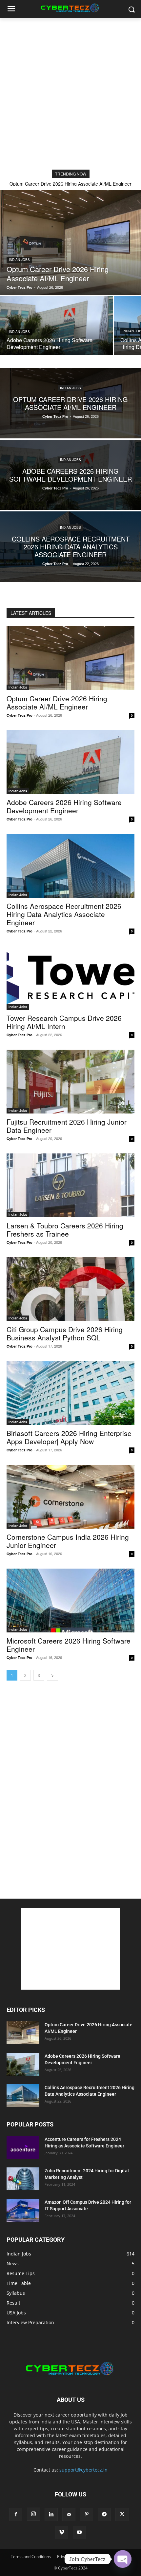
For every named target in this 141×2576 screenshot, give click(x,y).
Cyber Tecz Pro (20, 715)
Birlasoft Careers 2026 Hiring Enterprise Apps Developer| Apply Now (69, 1437)
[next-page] (52, 1675)
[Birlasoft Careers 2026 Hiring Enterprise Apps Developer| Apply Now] (70, 1393)
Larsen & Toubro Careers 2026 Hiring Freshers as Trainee (65, 1230)
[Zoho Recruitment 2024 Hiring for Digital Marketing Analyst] (23, 2179)
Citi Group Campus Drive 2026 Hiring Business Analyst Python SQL (65, 1333)
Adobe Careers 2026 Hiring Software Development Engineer (64, 806)
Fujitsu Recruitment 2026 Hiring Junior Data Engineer (67, 1126)
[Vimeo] (62, 2532)
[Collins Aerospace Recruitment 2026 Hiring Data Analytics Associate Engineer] (70, 547)
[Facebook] (16, 2514)
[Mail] (69, 2514)
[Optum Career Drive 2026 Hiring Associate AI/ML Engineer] (70, 243)
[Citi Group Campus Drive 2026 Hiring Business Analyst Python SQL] (70, 1289)
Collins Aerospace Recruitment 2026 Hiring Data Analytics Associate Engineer (64, 914)
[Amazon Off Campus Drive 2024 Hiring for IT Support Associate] (23, 2210)
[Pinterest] (87, 2514)
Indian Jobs (19, 260)
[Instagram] (33, 2514)
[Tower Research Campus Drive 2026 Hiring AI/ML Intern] (70, 978)
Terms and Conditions (31, 2557)
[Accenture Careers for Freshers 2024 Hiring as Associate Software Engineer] (23, 2147)
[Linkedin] (51, 2514)
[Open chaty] (123, 2559)
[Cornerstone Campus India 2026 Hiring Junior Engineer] (70, 1497)
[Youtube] (79, 2532)
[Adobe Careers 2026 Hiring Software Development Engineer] (56, 325)
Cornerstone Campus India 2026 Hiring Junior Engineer (68, 1541)
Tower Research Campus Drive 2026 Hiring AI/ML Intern (64, 1022)
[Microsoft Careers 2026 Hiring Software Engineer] (70, 1601)
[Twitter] (122, 2514)
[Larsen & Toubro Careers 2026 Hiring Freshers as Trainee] (70, 1185)
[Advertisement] (70, 92)
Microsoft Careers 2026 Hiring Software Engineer (69, 1645)
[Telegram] (104, 2514)
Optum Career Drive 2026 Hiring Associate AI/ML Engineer (70, 184)
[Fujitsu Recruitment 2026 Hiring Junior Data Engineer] (70, 1082)
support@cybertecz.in (83, 2470)
